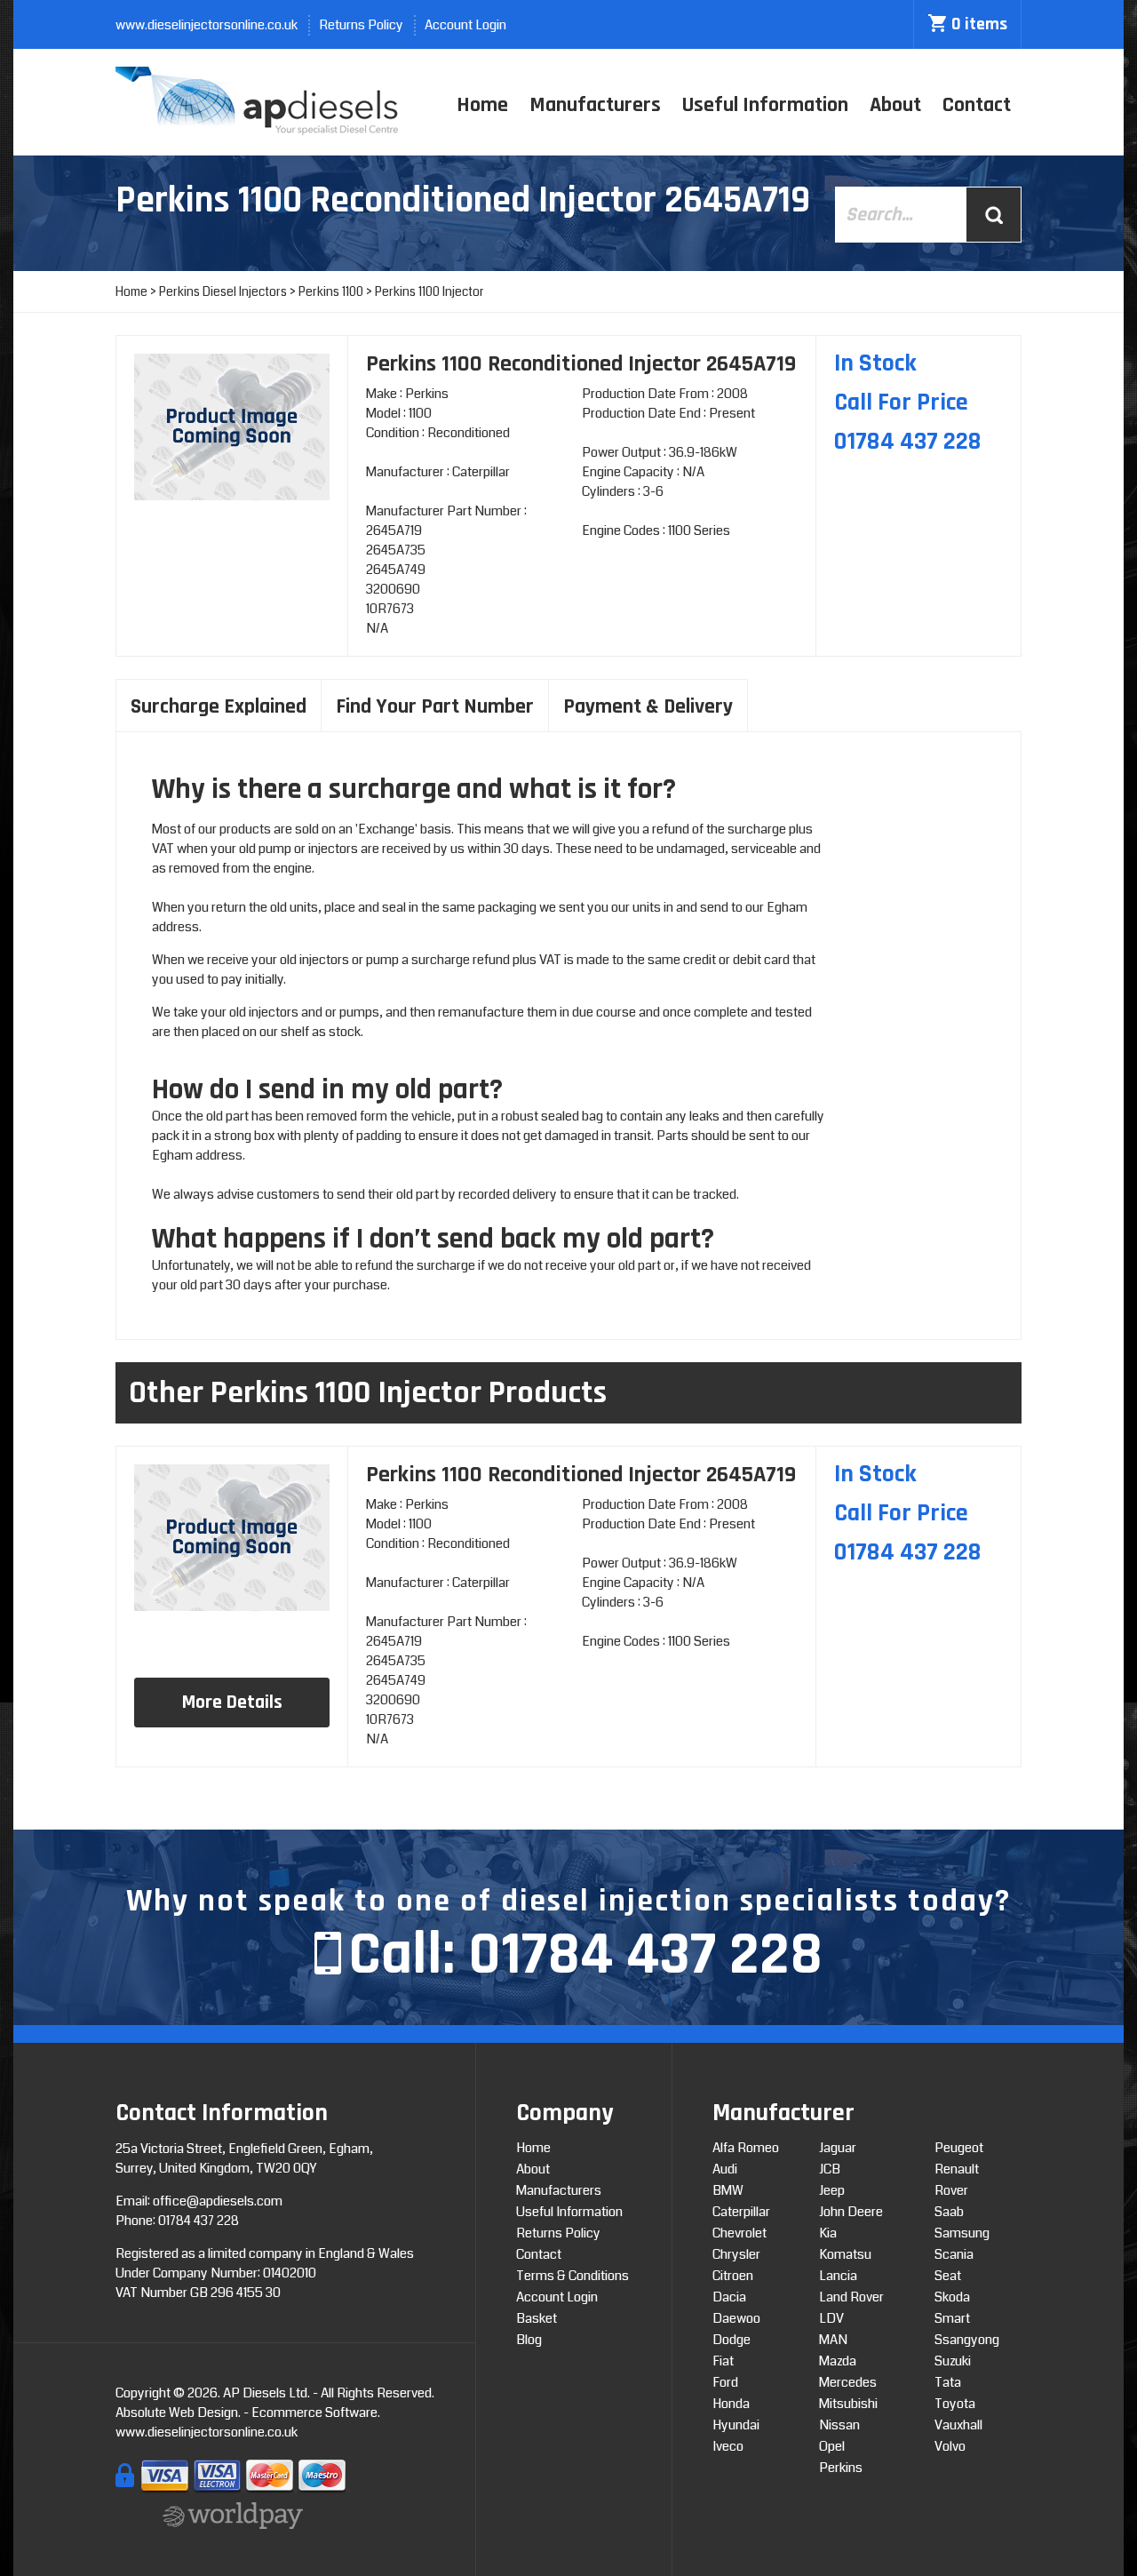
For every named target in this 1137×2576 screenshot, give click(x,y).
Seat (948, 2276)
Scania (954, 2254)
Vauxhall (958, 2425)
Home (482, 105)
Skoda (952, 2297)
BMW (728, 2190)
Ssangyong (967, 2340)
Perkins (841, 2468)
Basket (537, 2318)
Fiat (723, 2361)
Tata (948, 2382)
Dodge (731, 2340)
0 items (979, 24)
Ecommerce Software (314, 2413)
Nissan (839, 2425)
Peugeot (959, 2148)
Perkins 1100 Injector (429, 291)
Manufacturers (595, 105)
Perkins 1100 (331, 291)
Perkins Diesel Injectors (223, 291)
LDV (831, 2318)
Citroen (733, 2276)
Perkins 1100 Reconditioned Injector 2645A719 (581, 1475)
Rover (951, 2190)
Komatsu (845, 2254)
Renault (957, 2169)
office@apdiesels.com (218, 2201)
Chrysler (736, 2254)
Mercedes (848, 2382)
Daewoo (736, 2318)
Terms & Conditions (572, 2276)
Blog (529, 2340)
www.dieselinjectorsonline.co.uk (207, 25)
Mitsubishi (848, 2404)
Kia (828, 2233)
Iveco (728, 2446)
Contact (977, 105)
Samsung (962, 2233)
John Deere (851, 2212)
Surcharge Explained (219, 706)
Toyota (955, 2404)
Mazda (838, 2361)
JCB (830, 2169)
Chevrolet (739, 2233)
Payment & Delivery (648, 706)
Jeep (832, 2190)
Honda (731, 2404)
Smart (952, 2318)
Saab (949, 2212)
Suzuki (953, 2361)
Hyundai (736, 2425)
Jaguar (838, 2148)
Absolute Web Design (177, 2413)
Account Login (465, 25)
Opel (832, 2446)
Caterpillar (741, 2212)
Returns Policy (361, 25)
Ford (725, 2382)
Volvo (950, 2446)
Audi (725, 2169)
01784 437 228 (645, 1955)
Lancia (838, 2276)
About (895, 105)
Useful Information (765, 105)
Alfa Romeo (746, 2148)
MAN (833, 2340)
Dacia (729, 2297)
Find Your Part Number (435, 706)
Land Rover (851, 2297)
